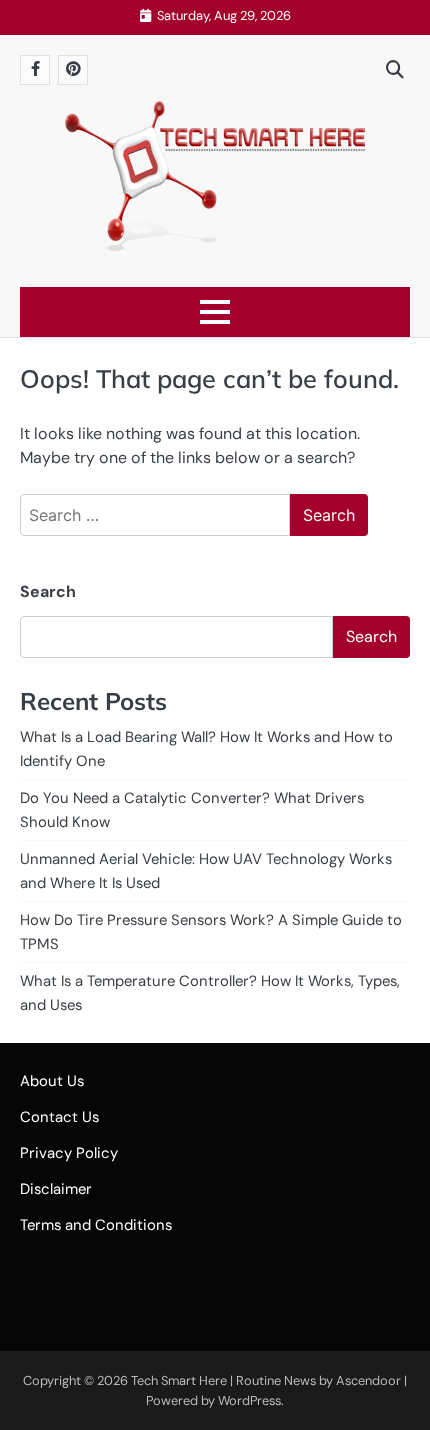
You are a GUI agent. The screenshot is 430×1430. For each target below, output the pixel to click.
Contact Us (59, 1117)
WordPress (249, 1400)
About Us (52, 1081)
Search (48, 591)
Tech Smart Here (179, 1380)
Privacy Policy (69, 1153)
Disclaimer (56, 1189)
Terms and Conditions (96, 1225)
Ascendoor (368, 1380)
